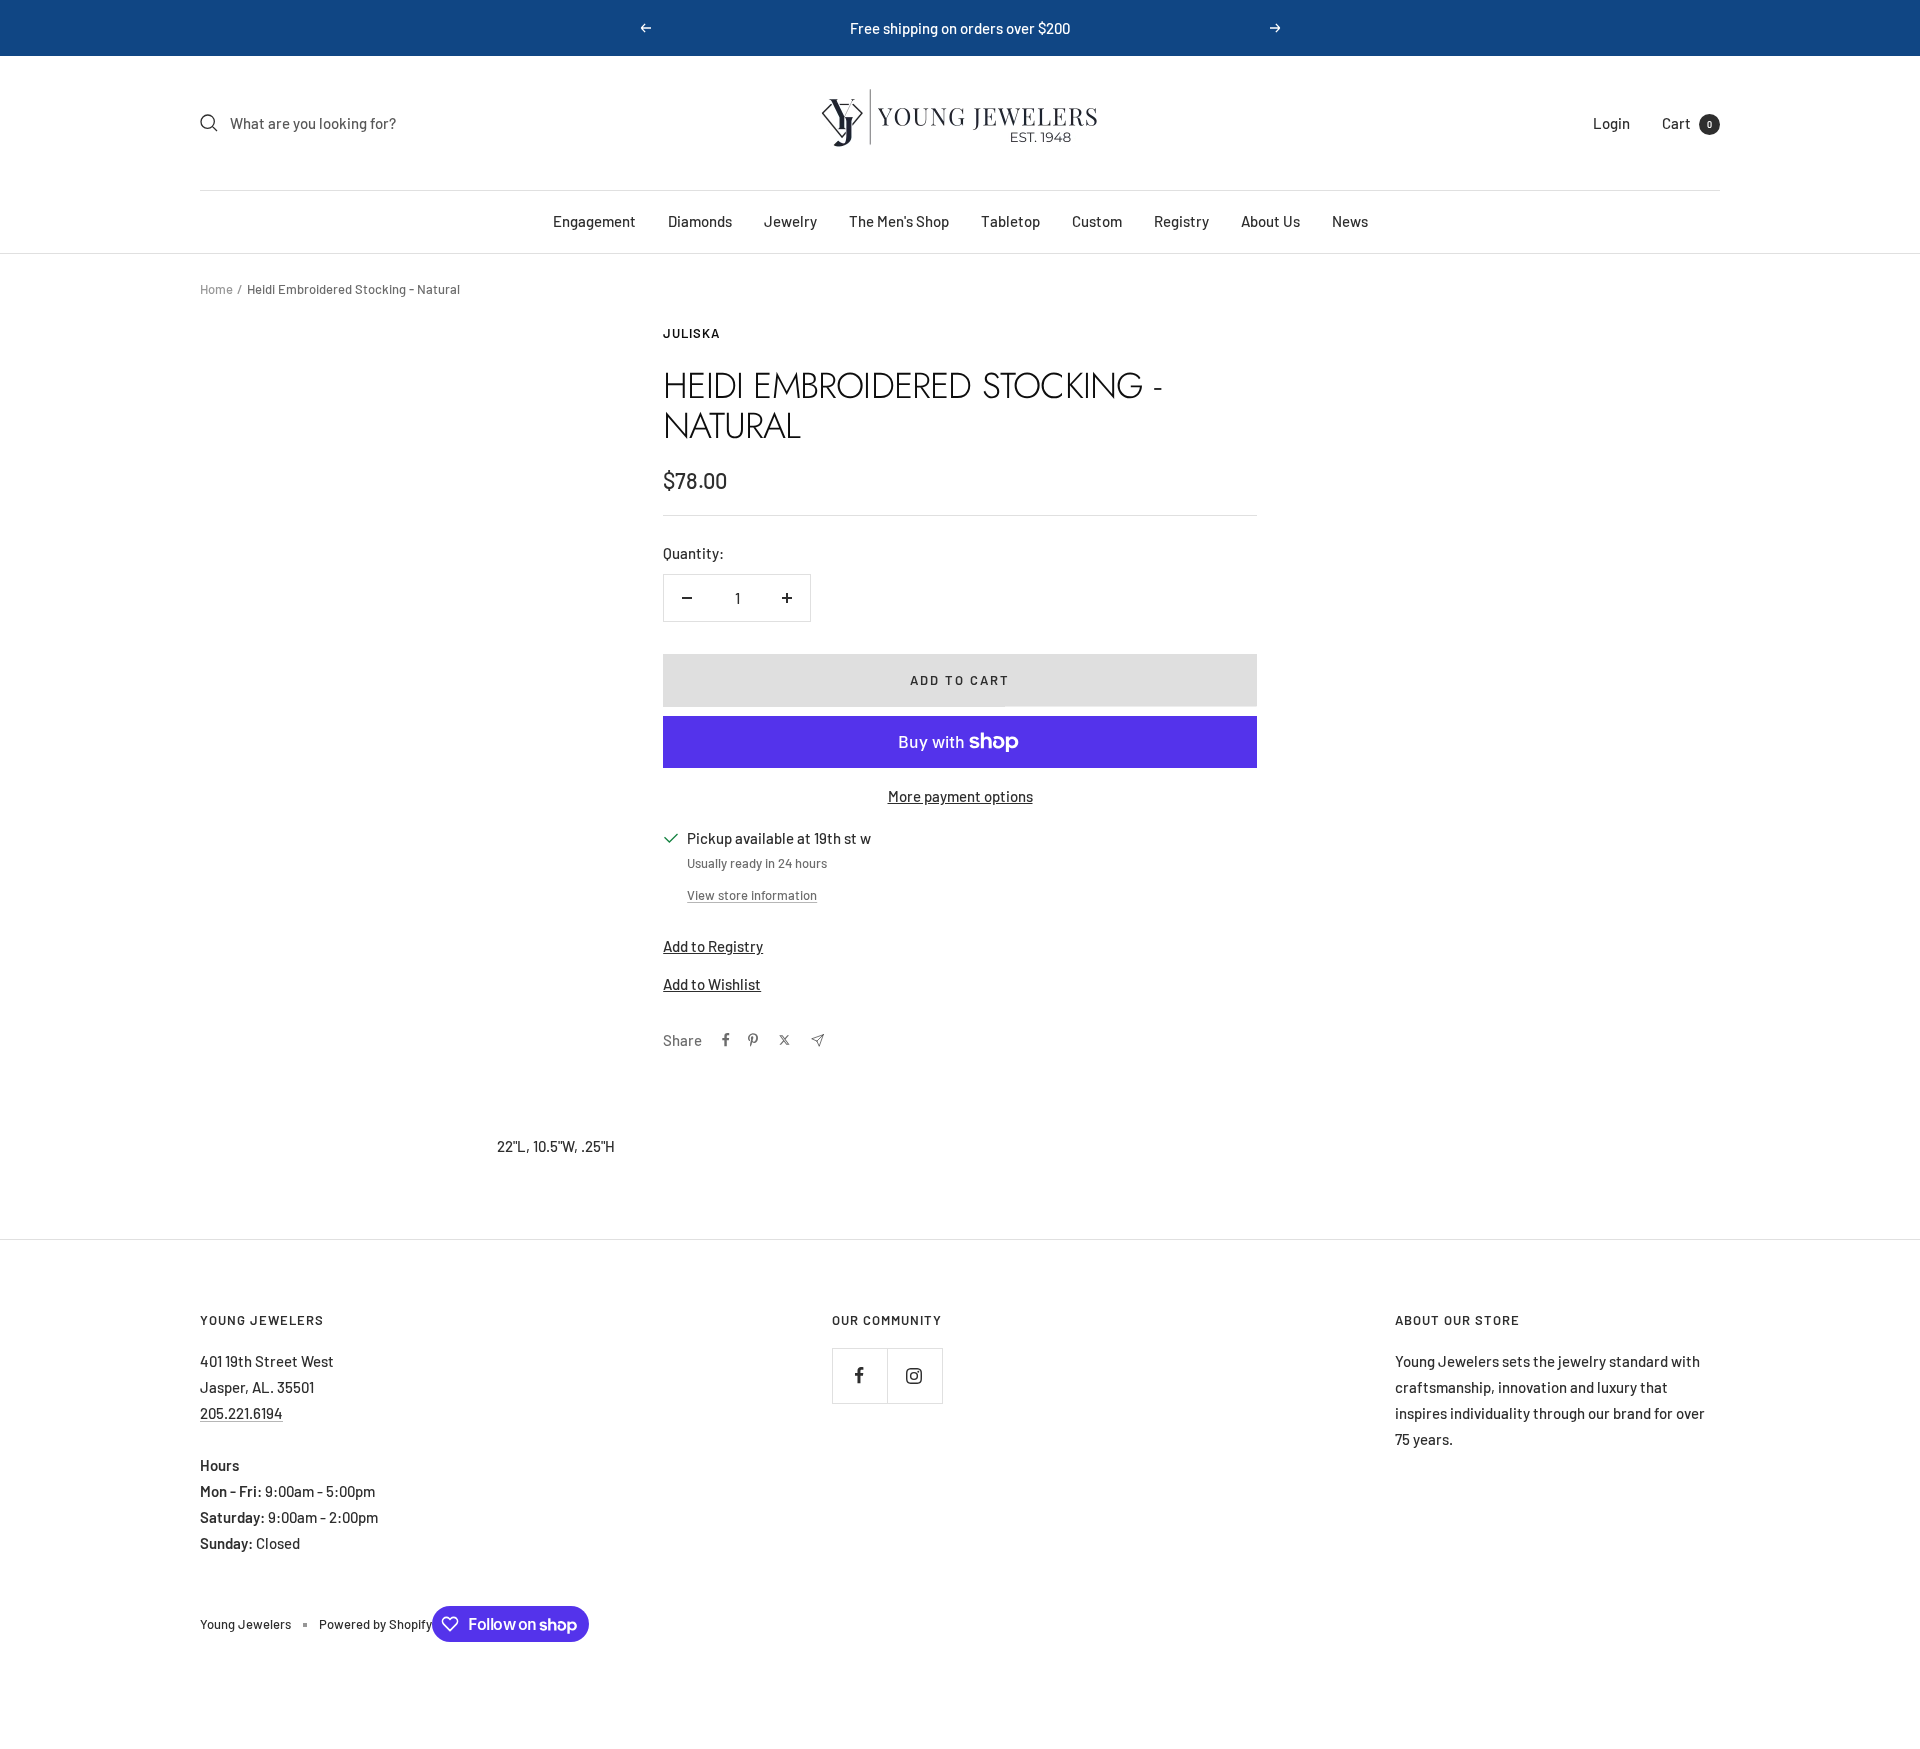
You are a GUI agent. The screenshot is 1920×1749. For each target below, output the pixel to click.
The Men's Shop (899, 221)
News (1350, 221)
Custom (1097, 221)
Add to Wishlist (712, 984)
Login (1611, 123)
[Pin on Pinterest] (753, 1040)
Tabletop (1010, 221)
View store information (752, 895)
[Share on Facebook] (726, 1040)
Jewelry (790, 221)
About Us (1270, 221)
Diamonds (700, 221)
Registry (1181, 221)
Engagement (594, 221)
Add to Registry (713, 946)
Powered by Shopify (375, 1624)
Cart (1687, 123)
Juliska (691, 333)
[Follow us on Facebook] (859, 1375)
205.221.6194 (241, 1413)
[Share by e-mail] (817, 1040)
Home (216, 289)
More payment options (960, 796)
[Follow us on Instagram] (914, 1375)
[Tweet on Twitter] (784, 1040)
